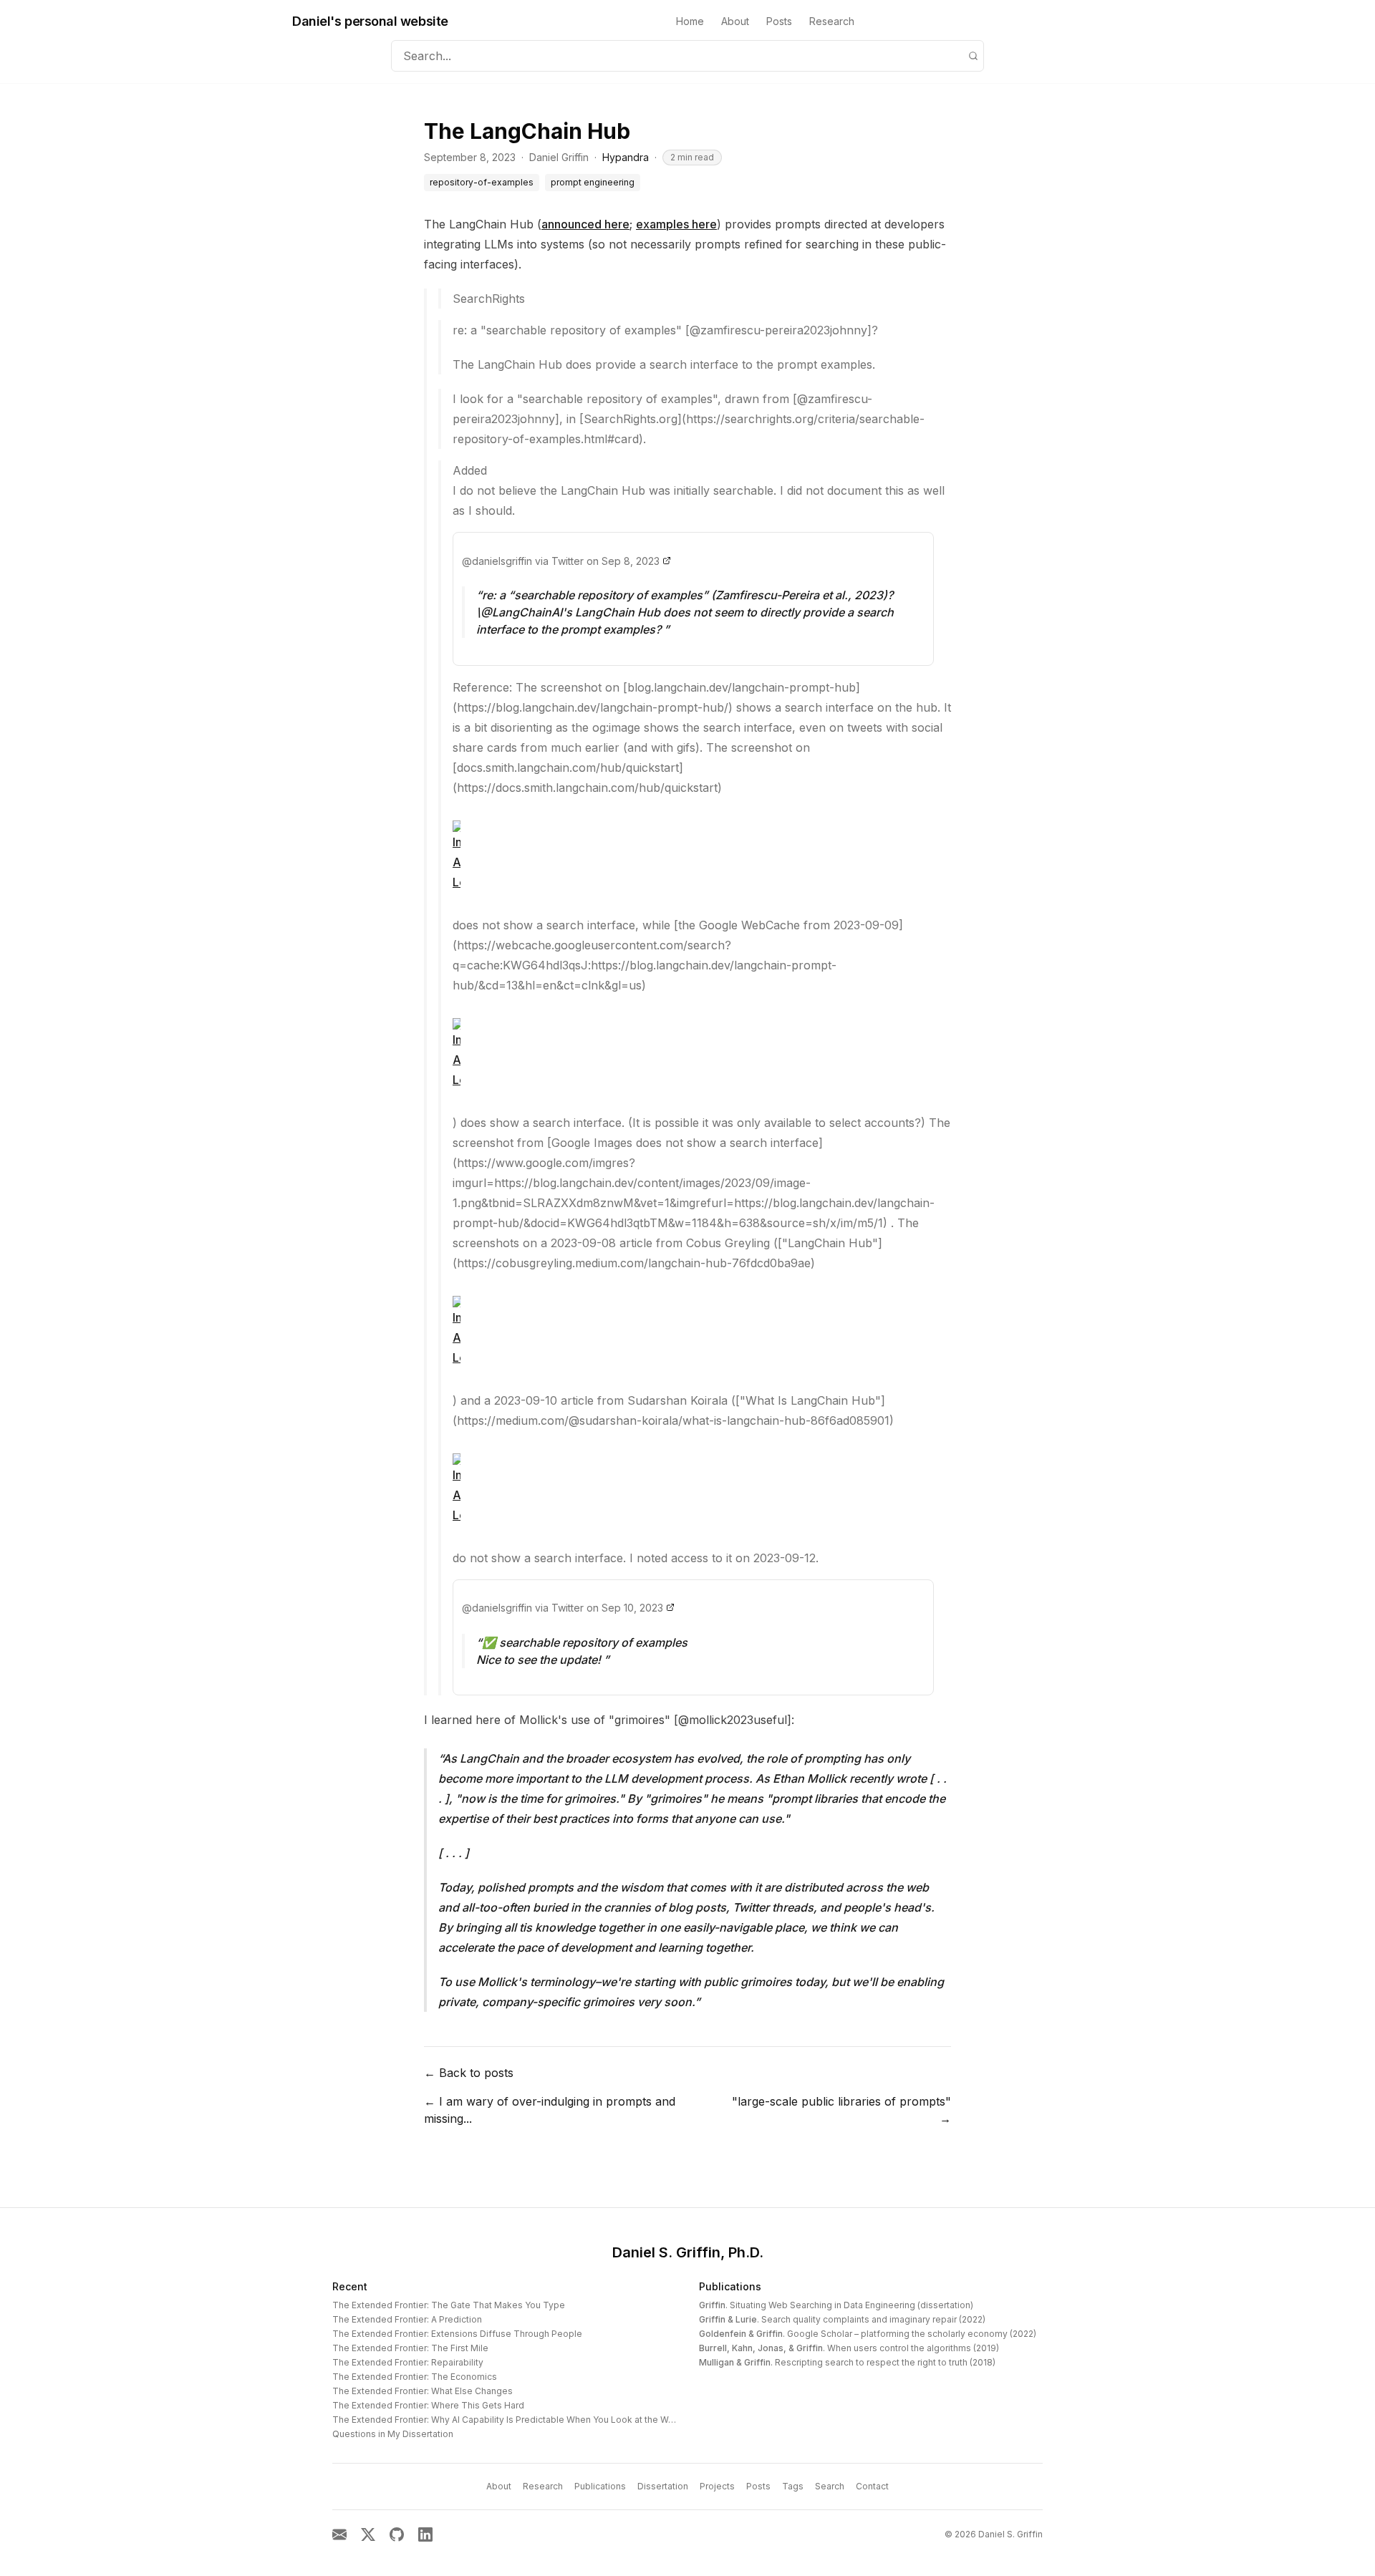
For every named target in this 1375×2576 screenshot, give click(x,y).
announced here (585, 224)
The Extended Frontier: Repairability (408, 2362)
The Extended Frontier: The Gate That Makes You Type (449, 2305)
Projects (717, 2486)
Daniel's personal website (370, 21)
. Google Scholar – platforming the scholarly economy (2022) (868, 2334)
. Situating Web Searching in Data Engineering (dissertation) (836, 2305)
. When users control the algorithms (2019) (849, 2348)
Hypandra (626, 157)
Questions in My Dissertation (393, 2434)
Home (690, 21)
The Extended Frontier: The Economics (415, 2377)
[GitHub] (397, 2534)
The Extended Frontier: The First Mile (410, 2348)
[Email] (339, 2534)
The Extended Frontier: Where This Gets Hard (428, 2405)
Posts (779, 21)
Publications (730, 2286)
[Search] (973, 56)
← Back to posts (469, 2073)
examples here (676, 224)
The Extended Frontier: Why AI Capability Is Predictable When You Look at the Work (507, 2420)
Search (830, 2486)
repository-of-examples (482, 182)
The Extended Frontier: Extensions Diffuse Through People (457, 2334)
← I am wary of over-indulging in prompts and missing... (550, 2110)
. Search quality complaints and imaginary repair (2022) (842, 2319)
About (735, 21)
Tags (793, 2486)
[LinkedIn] (425, 2534)
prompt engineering (593, 182)
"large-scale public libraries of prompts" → (841, 2110)
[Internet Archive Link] (702, 856)
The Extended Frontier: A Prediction (407, 2319)
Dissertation (663, 2486)
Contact (872, 2486)
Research (832, 21)
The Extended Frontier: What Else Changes (423, 2391)
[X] (368, 2534)
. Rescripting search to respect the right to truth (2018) (847, 2362)
